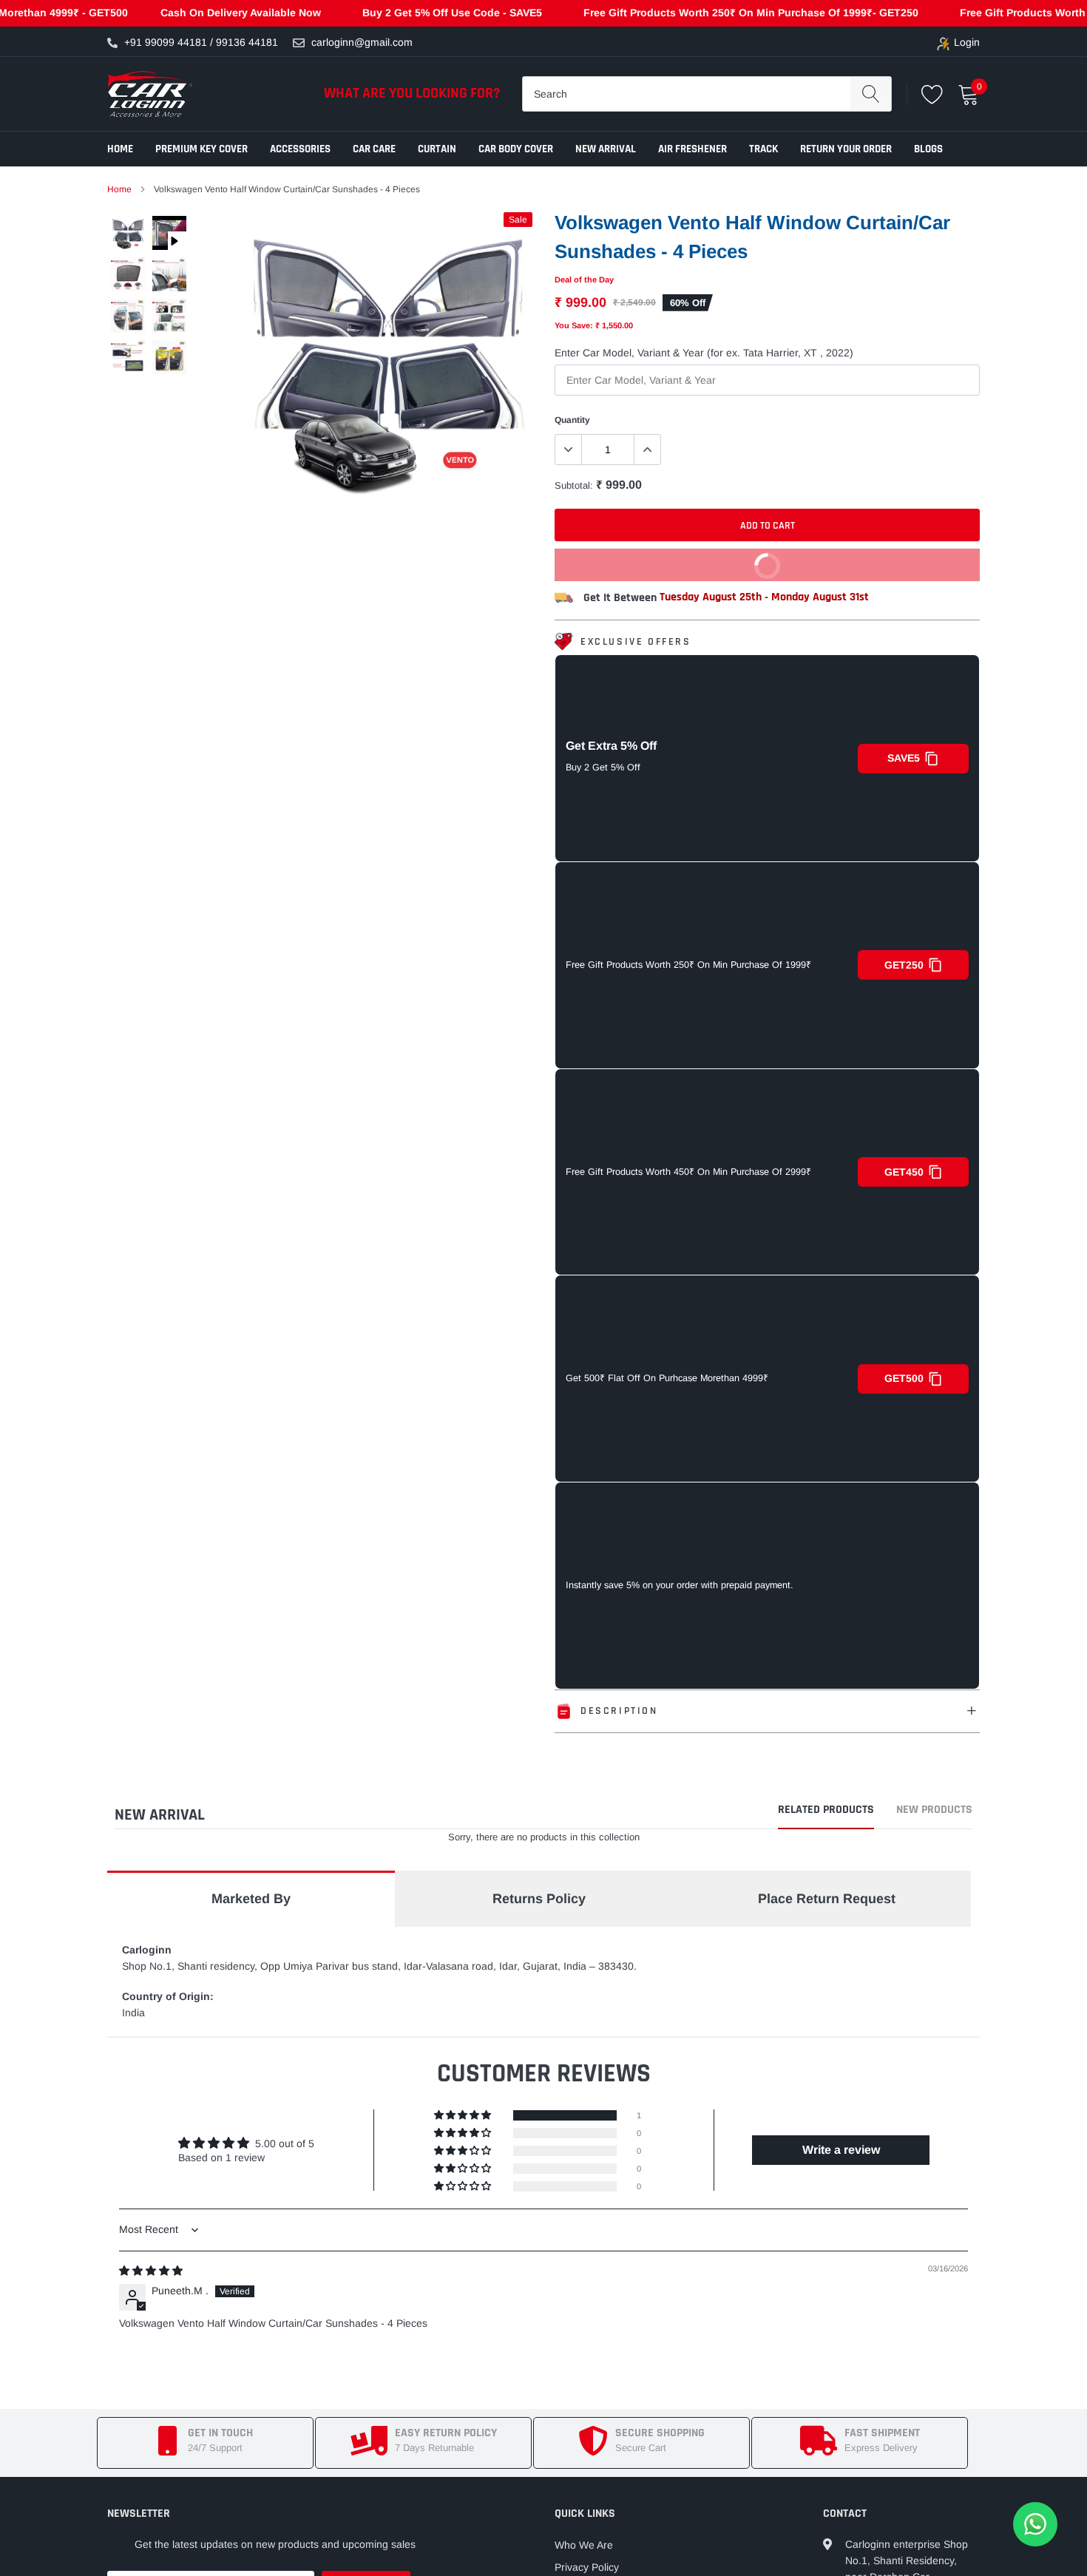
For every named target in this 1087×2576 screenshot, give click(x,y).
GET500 (904, 1378)
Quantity (572, 420)
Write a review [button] (841, 2150)
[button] (464, 2115)
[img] (151, 2271)
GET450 (904, 1172)
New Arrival (606, 149)
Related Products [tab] (826, 1811)
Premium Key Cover (202, 149)
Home (120, 149)
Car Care (374, 149)
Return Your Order (846, 149)
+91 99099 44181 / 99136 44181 (201, 42)
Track (763, 149)
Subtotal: (574, 485)
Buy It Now (673, 560)
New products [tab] (934, 1811)
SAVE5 (904, 758)
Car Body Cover (516, 149)
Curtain (437, 149)
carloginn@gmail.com (362, 42)
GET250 (904, 965)
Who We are (584, 2545)
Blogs (928, 149)
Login (967, 42)
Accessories (300, 149)
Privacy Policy (587, 2567)
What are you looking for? (412, 93)
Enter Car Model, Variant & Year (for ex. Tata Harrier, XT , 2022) (704, 353)
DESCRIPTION (619, 1711)
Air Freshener (693, 149)
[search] (871, 94)
